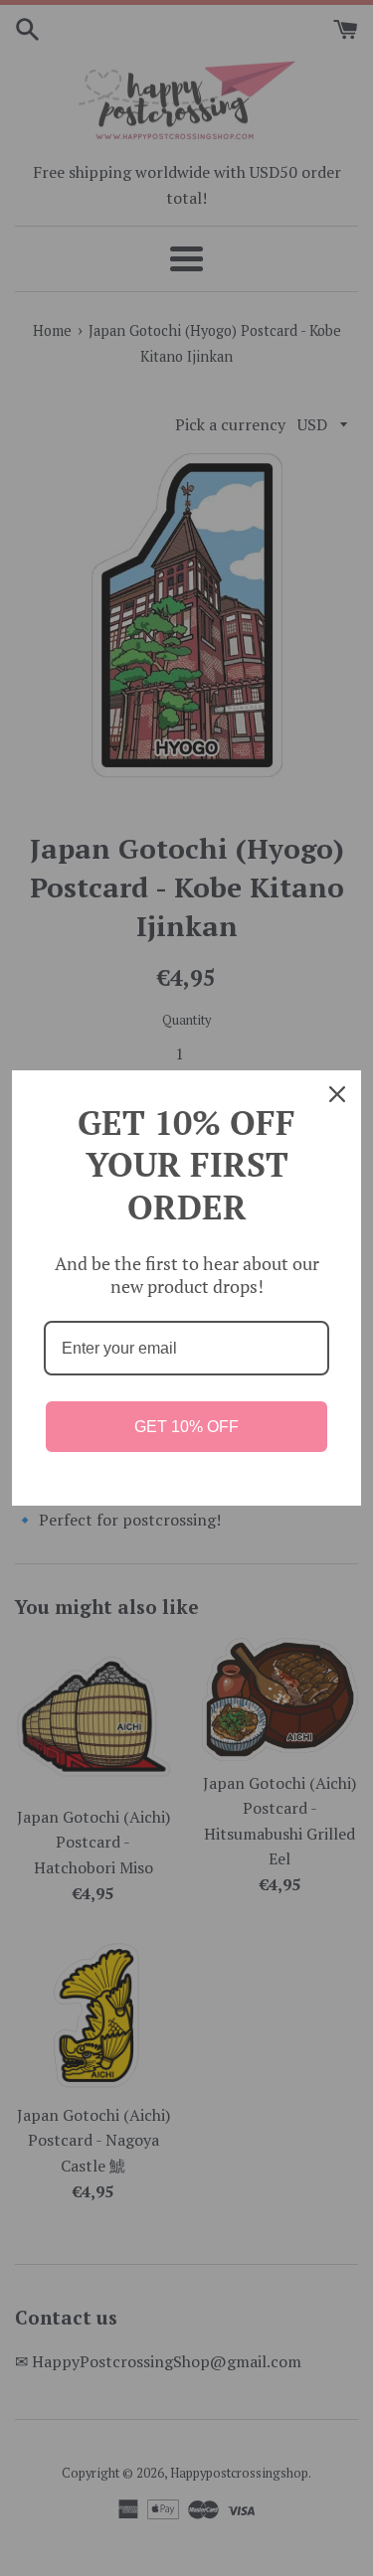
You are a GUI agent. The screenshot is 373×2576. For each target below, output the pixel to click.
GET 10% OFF (186, 1427)
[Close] (337, 1094)
